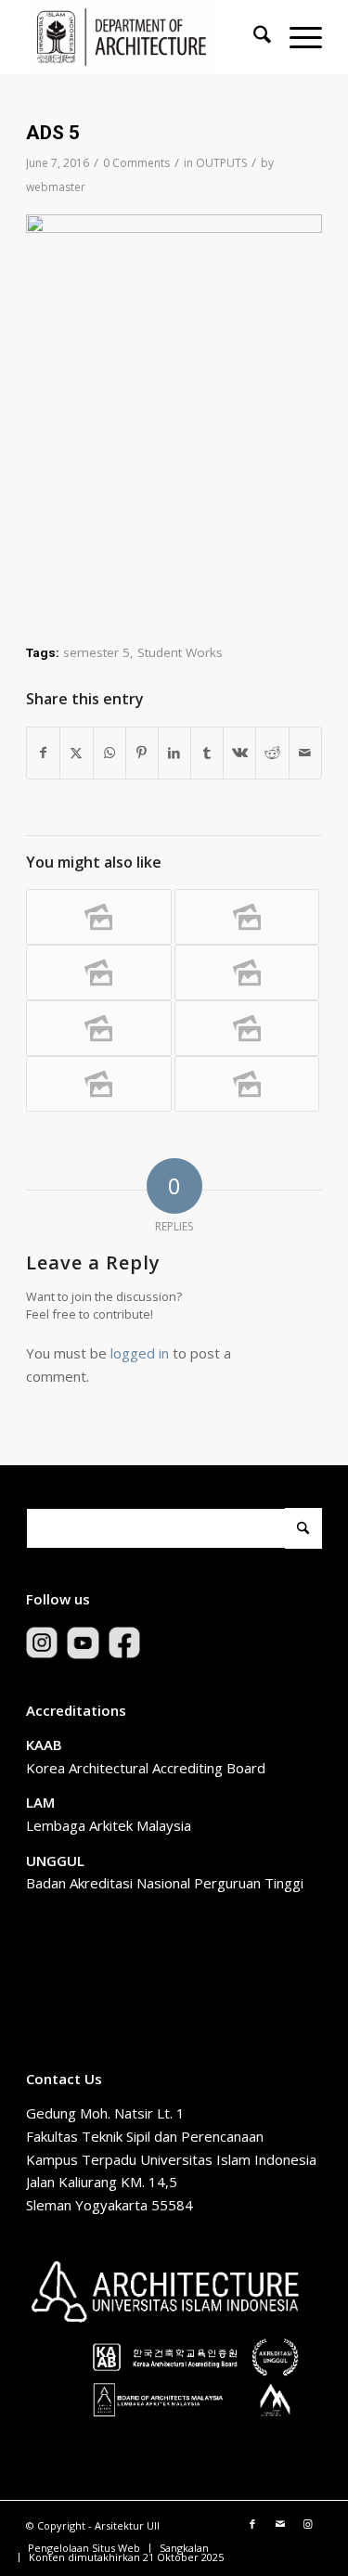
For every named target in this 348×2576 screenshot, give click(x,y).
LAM (40, 1802)
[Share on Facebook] (43, 753)
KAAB (44, 1745)
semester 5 (97, 652)
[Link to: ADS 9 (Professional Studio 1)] (247, 972)
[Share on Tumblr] (207, 753)
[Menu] (296, 37)
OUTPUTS (221, 163)
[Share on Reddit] (272, 753)
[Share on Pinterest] (142, 753)
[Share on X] (76, 753)
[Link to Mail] (280, 2524)
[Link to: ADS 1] (98, 1084)
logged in (140, 1353)
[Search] (253, 37)
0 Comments (136, 163)
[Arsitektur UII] (144, 37)
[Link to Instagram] (308, 2524)
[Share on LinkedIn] (174, 753)
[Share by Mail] (305, 753)
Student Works (180, 652)
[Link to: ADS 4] (98, 1028)
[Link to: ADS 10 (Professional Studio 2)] (247, 917)
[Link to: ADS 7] (98, 917)
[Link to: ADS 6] (98, 972)
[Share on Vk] (239, 753)
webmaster (56, 187)
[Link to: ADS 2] (247, 1084)
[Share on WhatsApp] (110, 753)
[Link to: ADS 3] (247, 1028)
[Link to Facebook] (252, 2524)
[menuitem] (253, 37)
